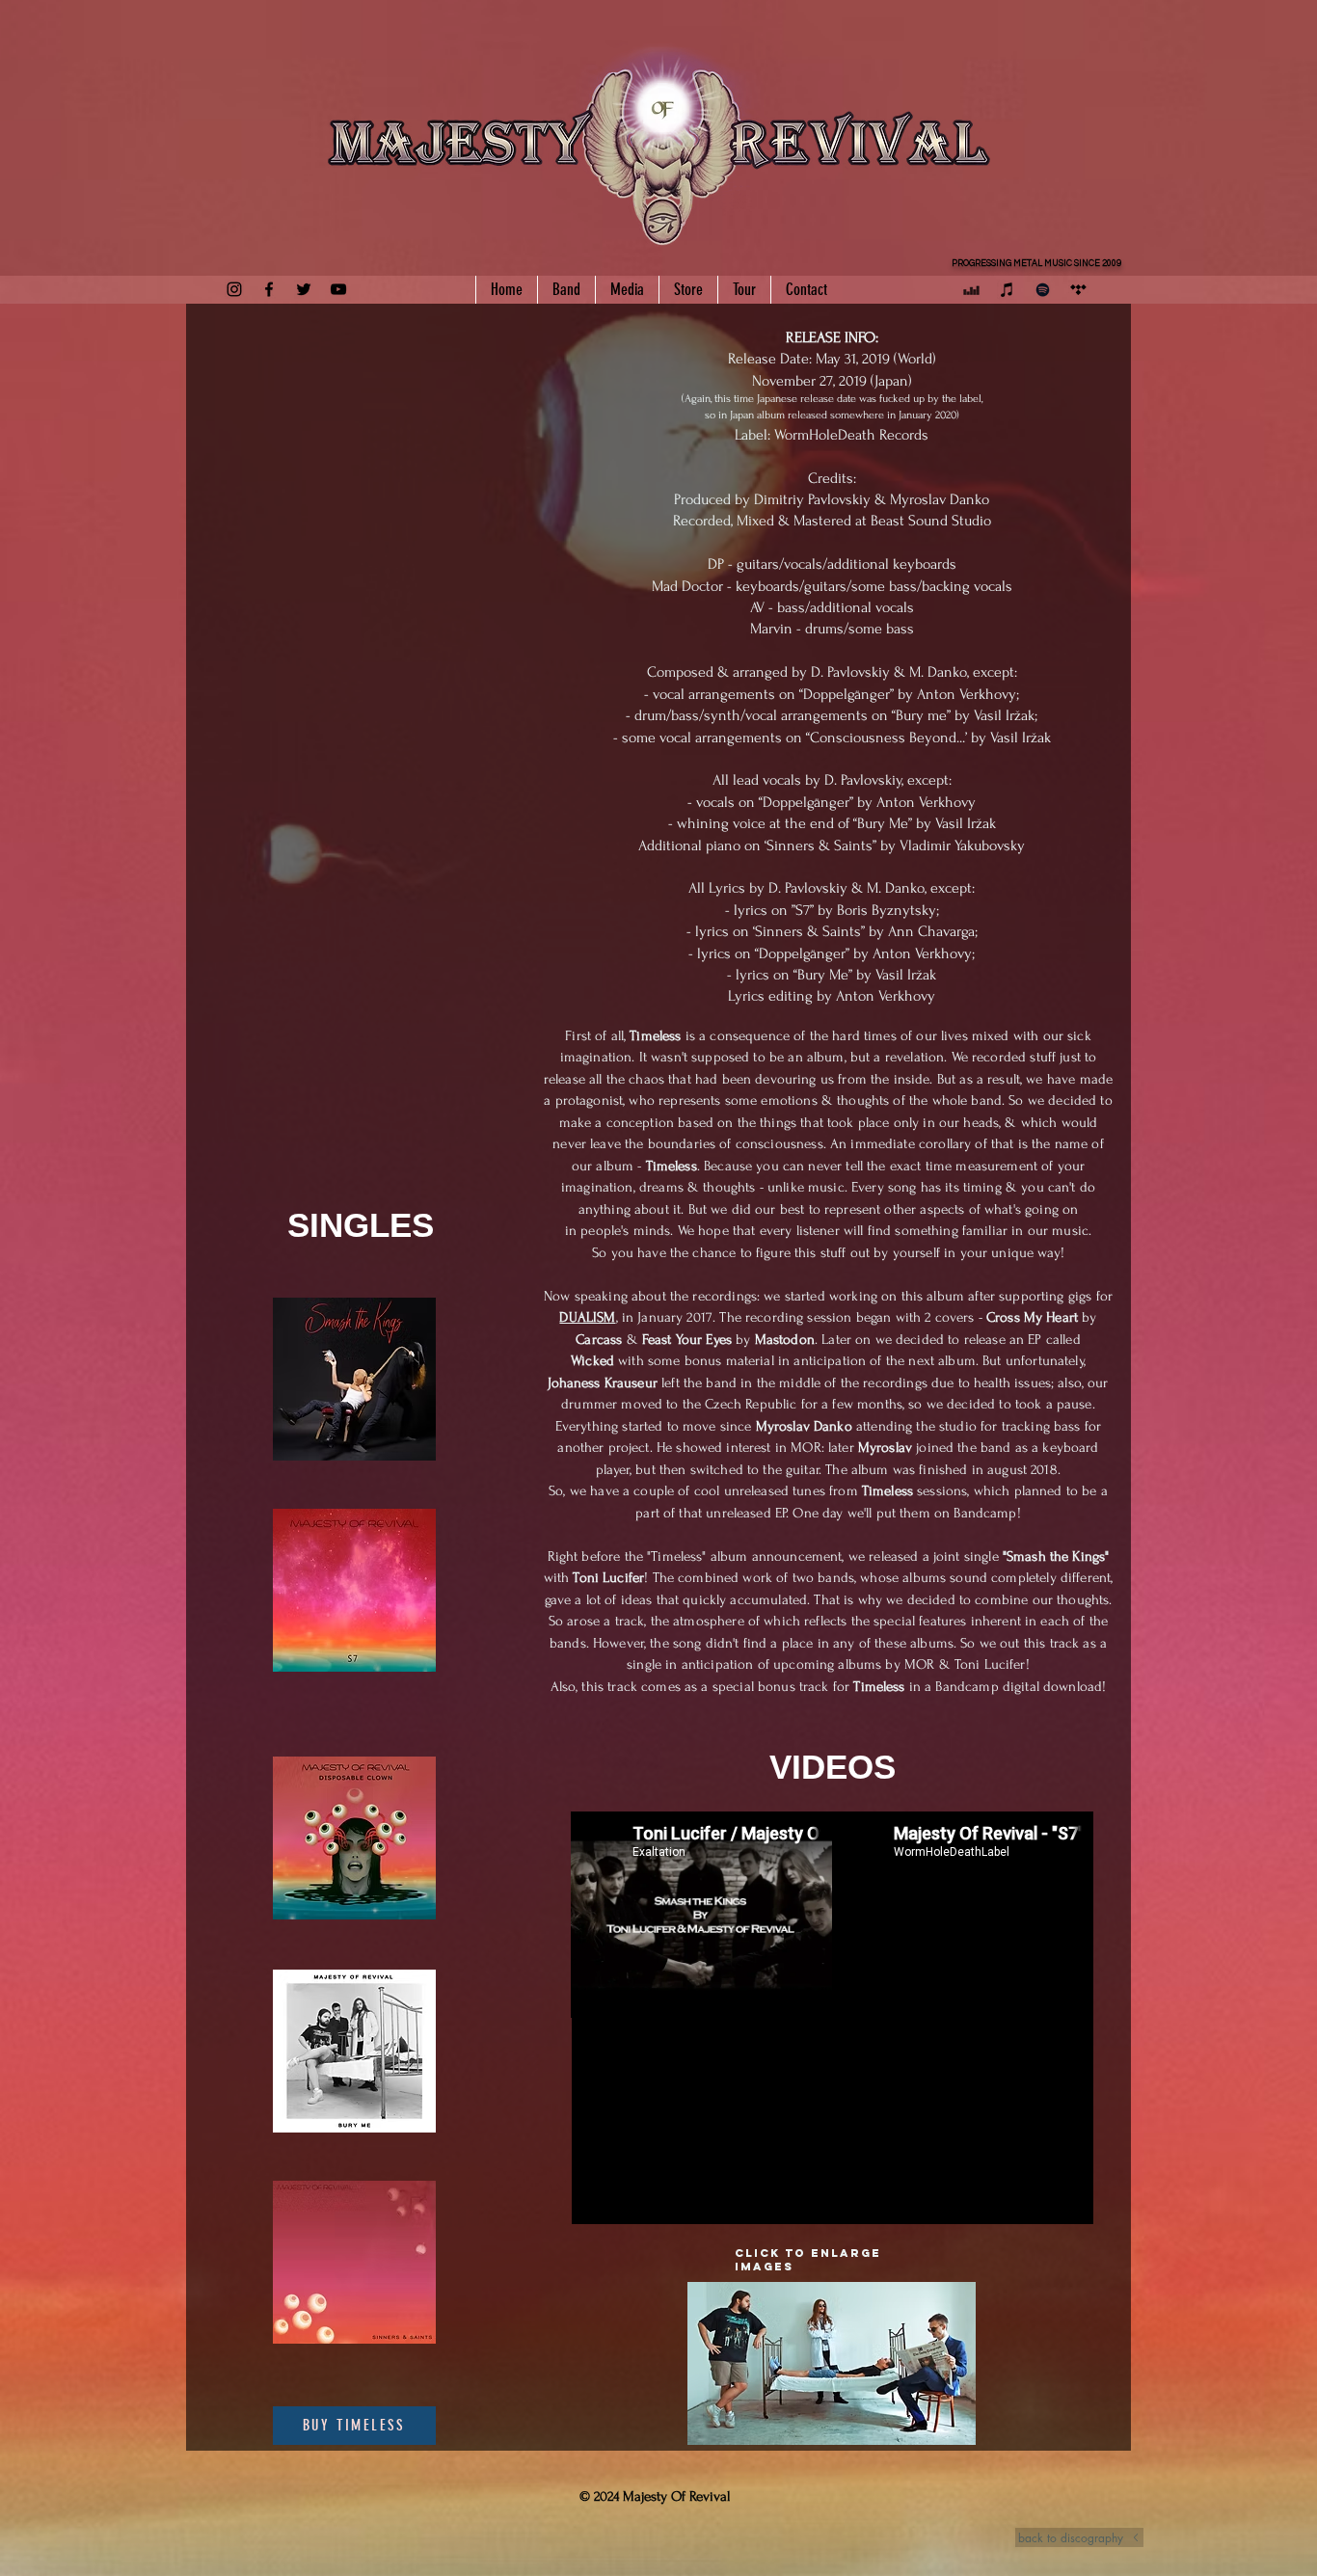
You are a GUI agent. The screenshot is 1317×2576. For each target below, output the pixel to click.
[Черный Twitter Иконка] (304, 289)
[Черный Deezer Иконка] (971, 290)
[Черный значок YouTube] (338, 289)
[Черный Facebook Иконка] (269, 289)
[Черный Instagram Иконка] (234, 289)
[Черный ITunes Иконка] (1007, 290)
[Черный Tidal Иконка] (1078, 290)
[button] (832, 2363)
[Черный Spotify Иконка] (1043, 290)
